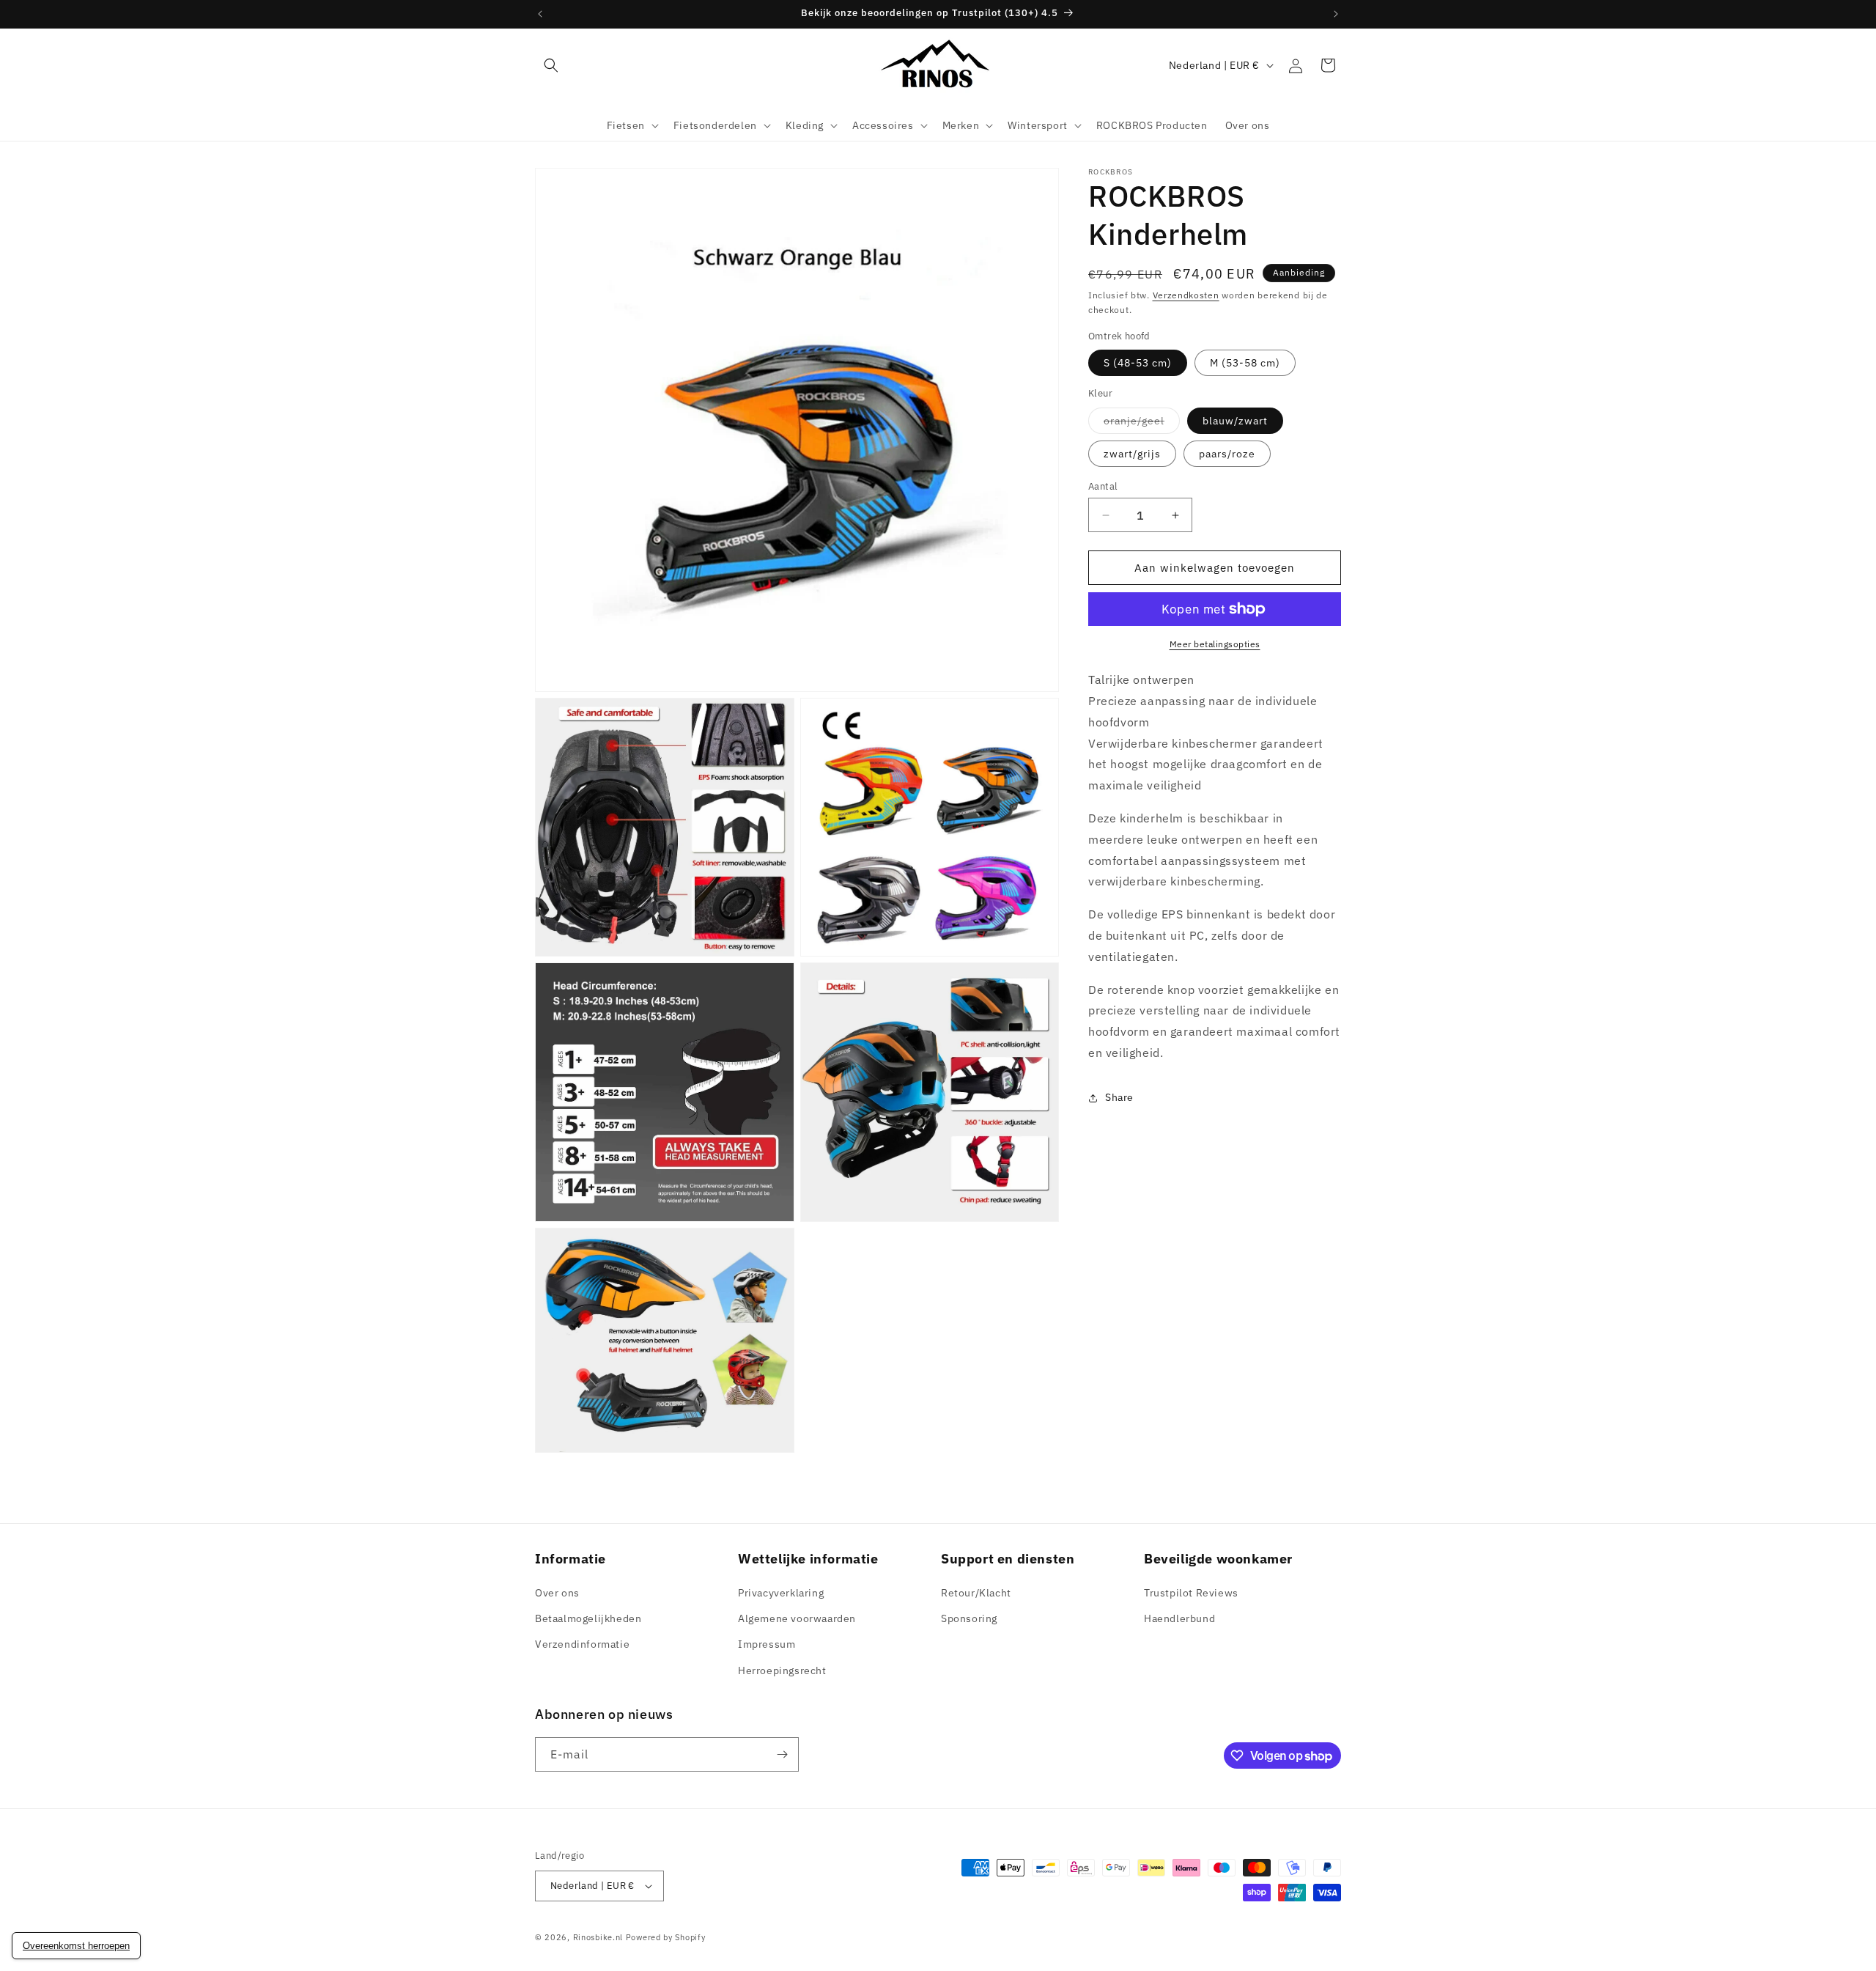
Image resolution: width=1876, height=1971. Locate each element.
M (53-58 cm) (1245, 363)
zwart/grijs (1132, 454)
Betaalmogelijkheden (588, 1618)
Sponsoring (969, 1618)
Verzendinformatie (582, 1644)
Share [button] (1119, 1097)
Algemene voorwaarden (797, 1618)
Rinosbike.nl (598, 1937)
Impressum (767, 1644)
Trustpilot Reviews (1191, 1593)
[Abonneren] (782, 1754)
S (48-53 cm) (1138, 363)
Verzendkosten (1186, 295)
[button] (551, 65)
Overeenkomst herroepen (76, 1946)
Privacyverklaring (781, 1593)
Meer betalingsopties (1215, 644)
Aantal (1103, 486)
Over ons (557, 1593)
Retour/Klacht (976, 1593)
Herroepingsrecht (782, 1670)
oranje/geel (1142, 424)
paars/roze (1227, 454)
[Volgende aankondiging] (1336, 14)
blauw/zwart (1235, 421)
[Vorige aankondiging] (540, 14)
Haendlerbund (1179, 1618)
